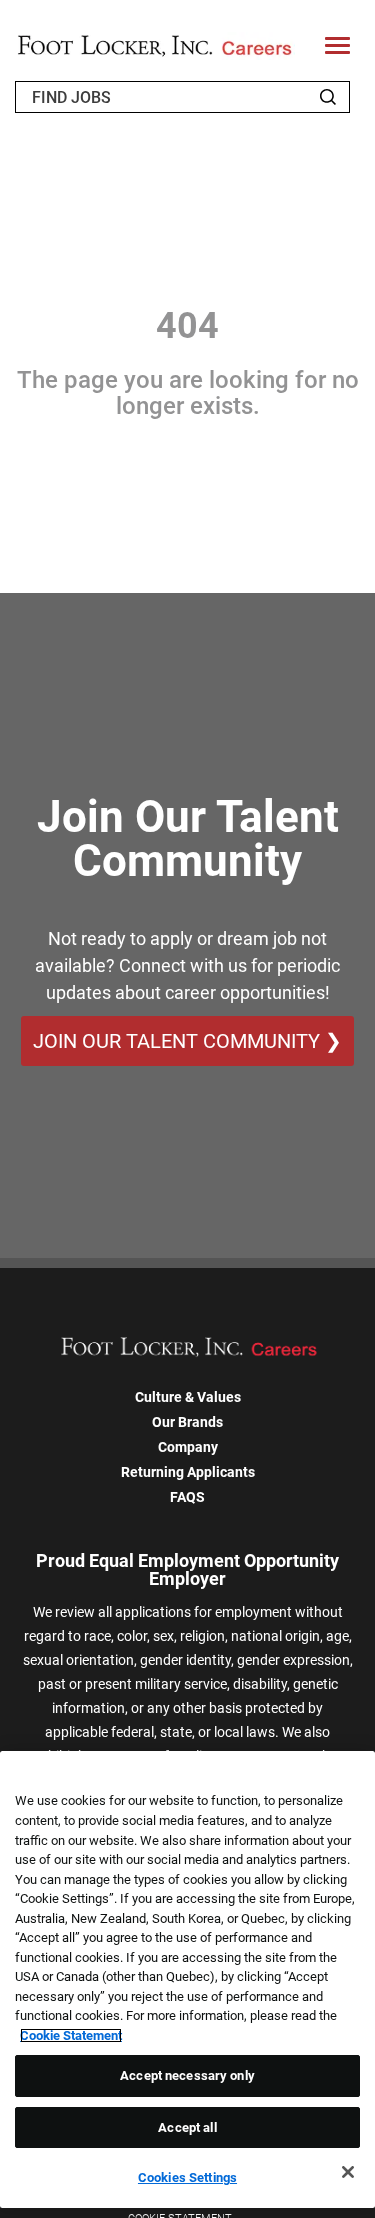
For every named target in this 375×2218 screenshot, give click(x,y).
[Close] (348, 2172)
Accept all (187, 2127)
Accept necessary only (187, 2075)
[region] (187, 1979)
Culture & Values (188, 1397)
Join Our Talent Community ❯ (187, 1041)
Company (188, 1447)
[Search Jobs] (328, 97)
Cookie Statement (71, 2035)
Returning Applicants (188, 1472)
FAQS (187, 1497)
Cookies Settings (187, 2177)
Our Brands (187, 1422)
